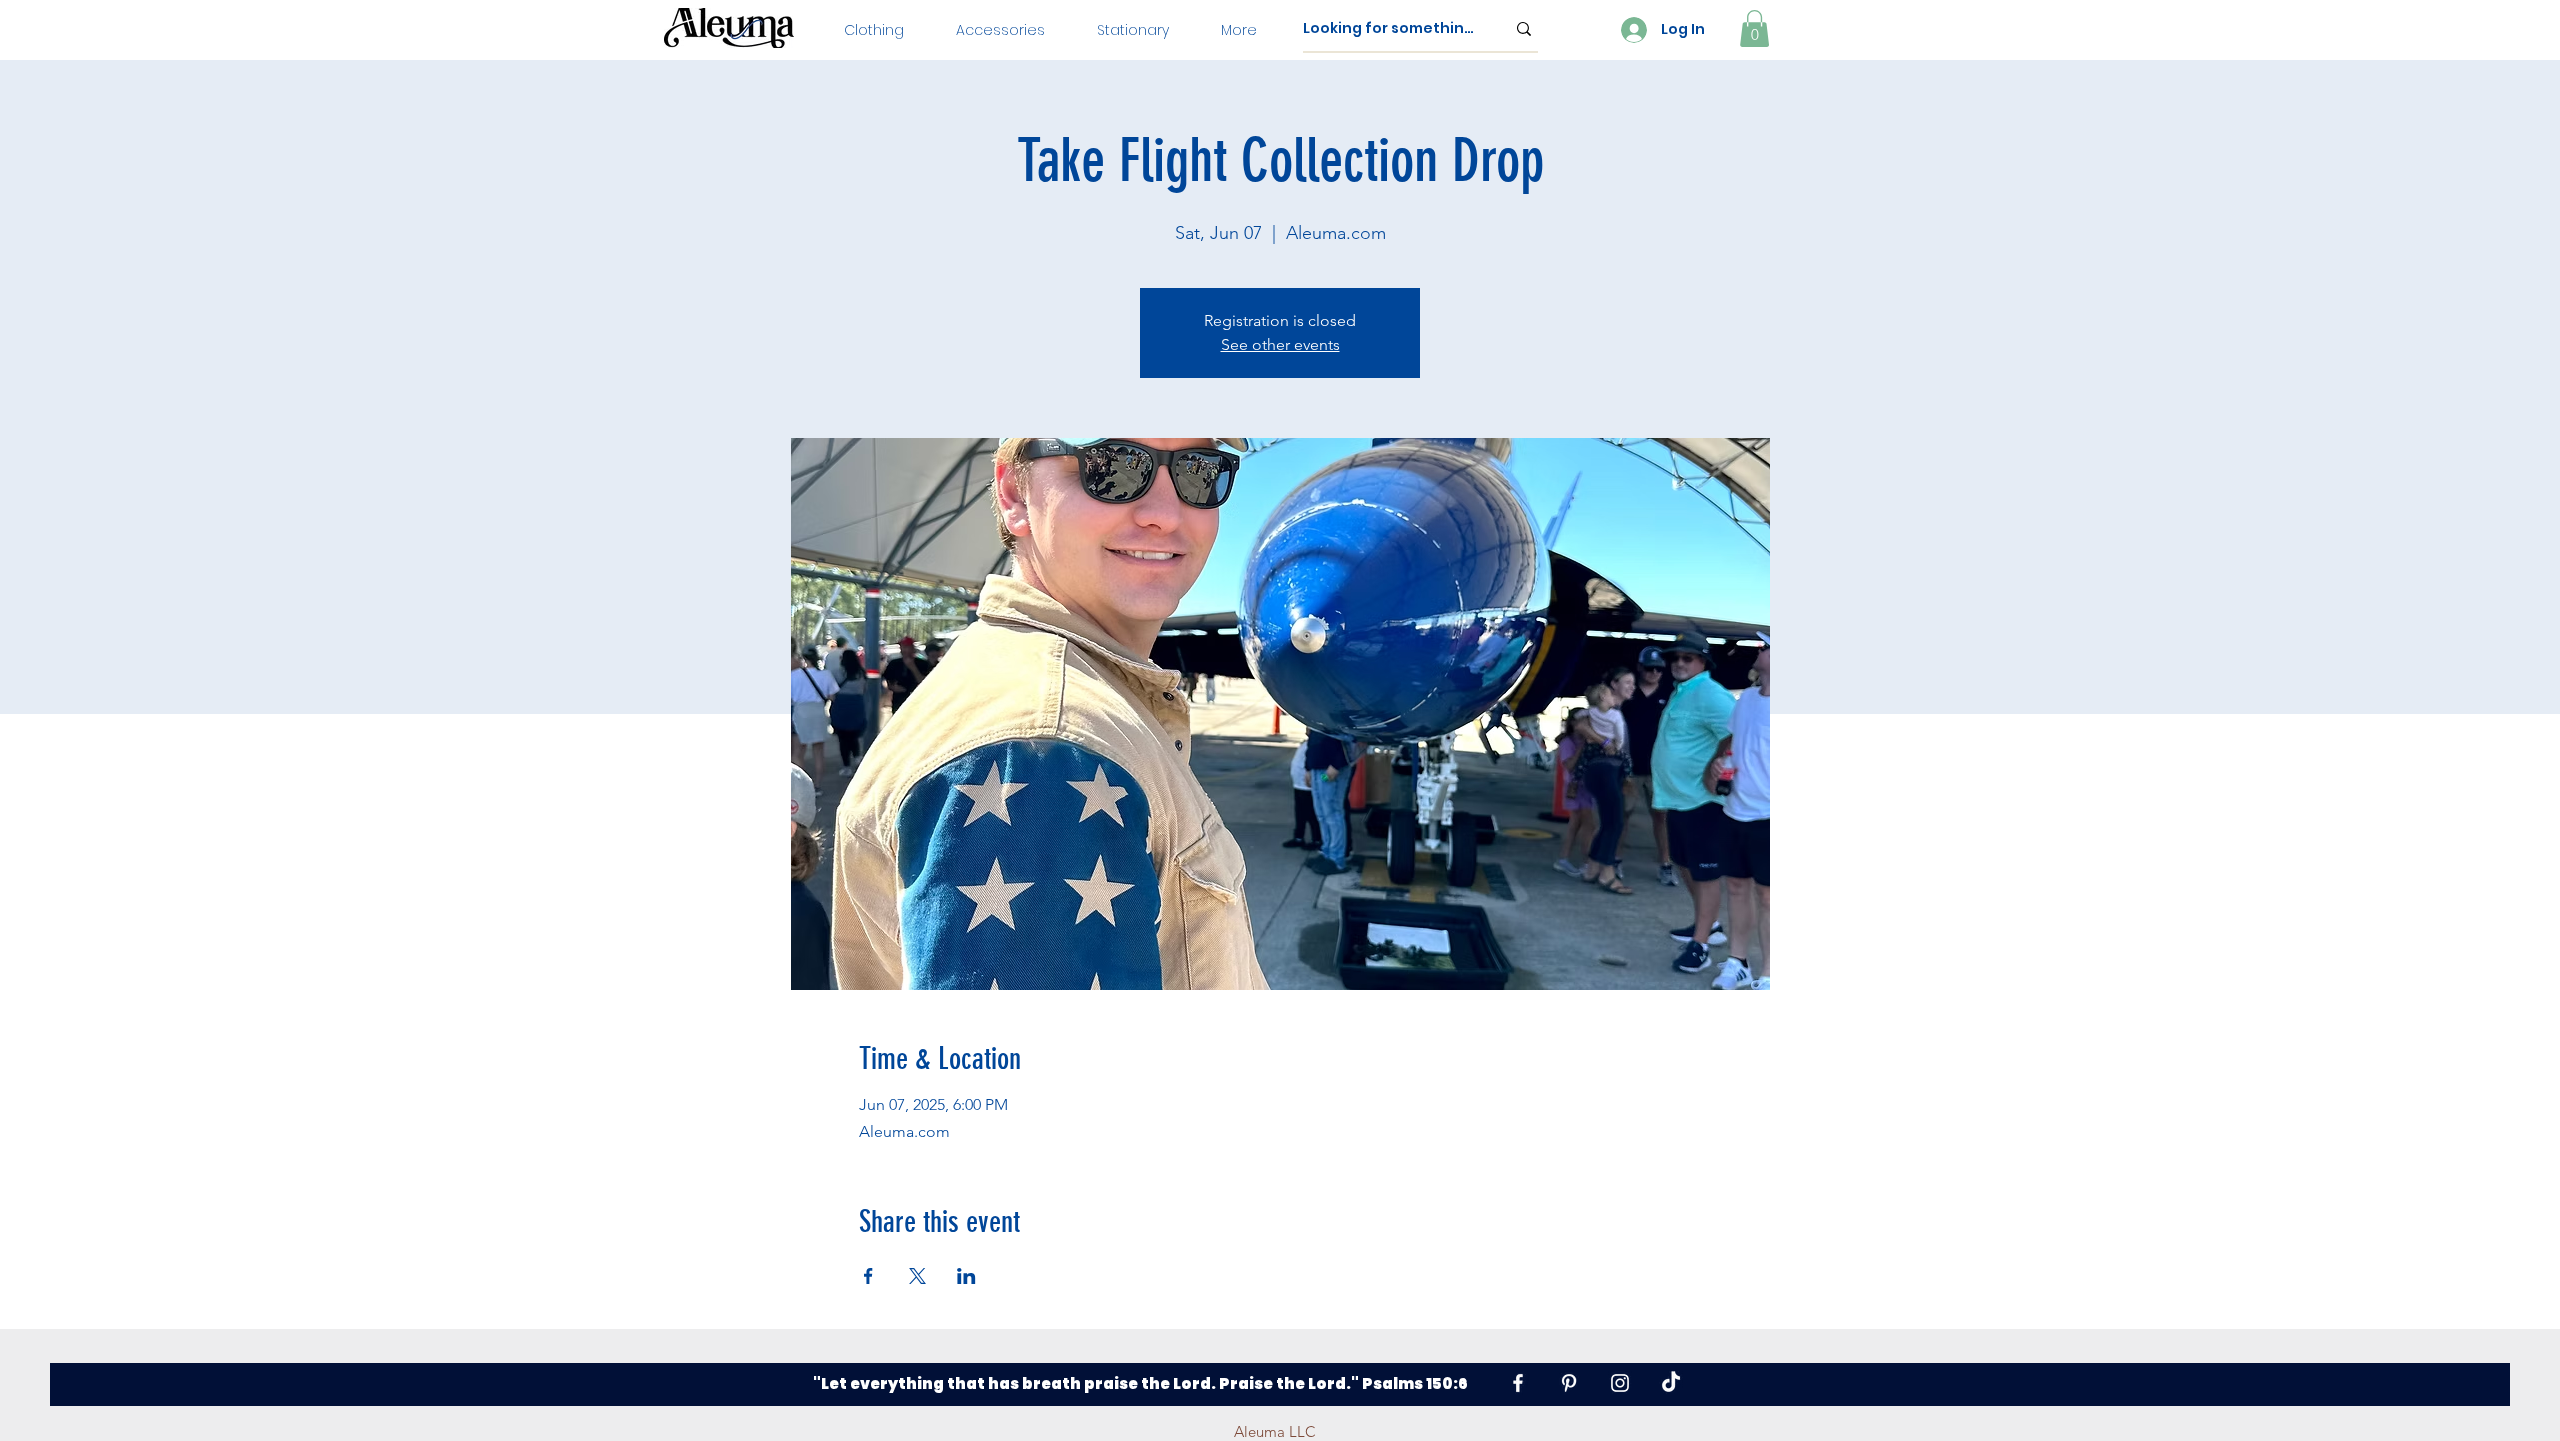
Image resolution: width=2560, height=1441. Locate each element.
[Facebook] (1518, 1383)
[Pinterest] (1569, 1383)
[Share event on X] (917, 1276)
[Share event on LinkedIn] (966, 1276)
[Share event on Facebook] (868, 1276)
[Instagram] (1620, 1383)
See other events (1280, 344)
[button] (873, 30)
